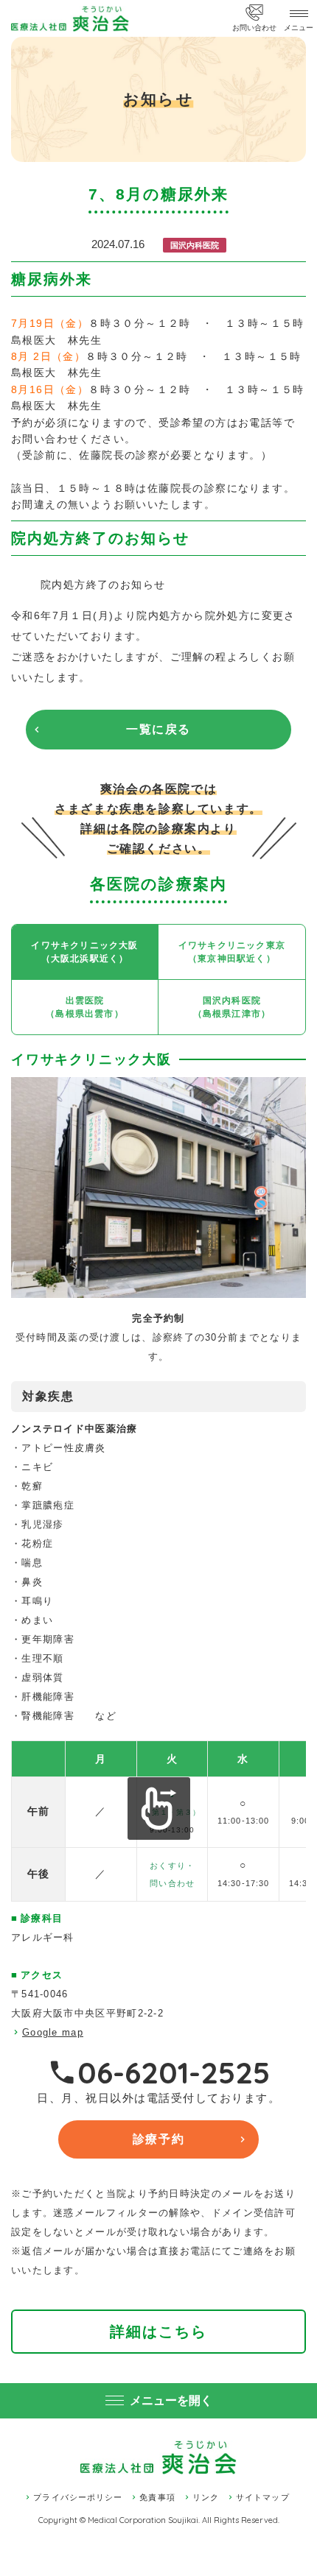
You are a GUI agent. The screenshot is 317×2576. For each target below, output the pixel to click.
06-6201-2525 (174, 2072)
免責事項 (157, 2497)
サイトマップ (263, 2497)
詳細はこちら (158, 2332)
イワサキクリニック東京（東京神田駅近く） (232, 952)
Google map (53, 2032)
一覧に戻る (158, 729)
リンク (206, 2497)
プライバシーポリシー (78, 2497)
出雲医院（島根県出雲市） (85, 1007)
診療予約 (158, 2139)
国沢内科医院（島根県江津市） (232, 1007)
